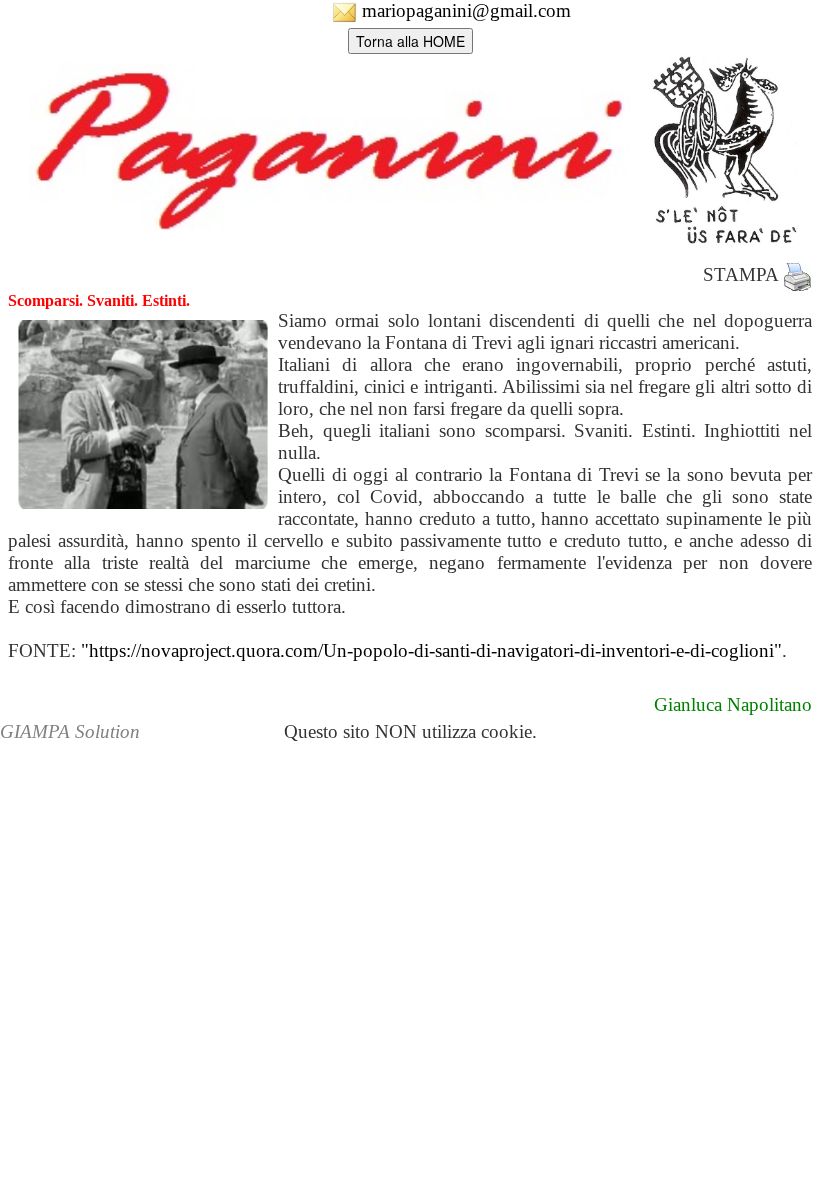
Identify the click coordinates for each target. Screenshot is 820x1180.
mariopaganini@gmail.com (464, 10)
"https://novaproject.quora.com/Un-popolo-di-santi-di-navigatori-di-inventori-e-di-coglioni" (431, 650)
